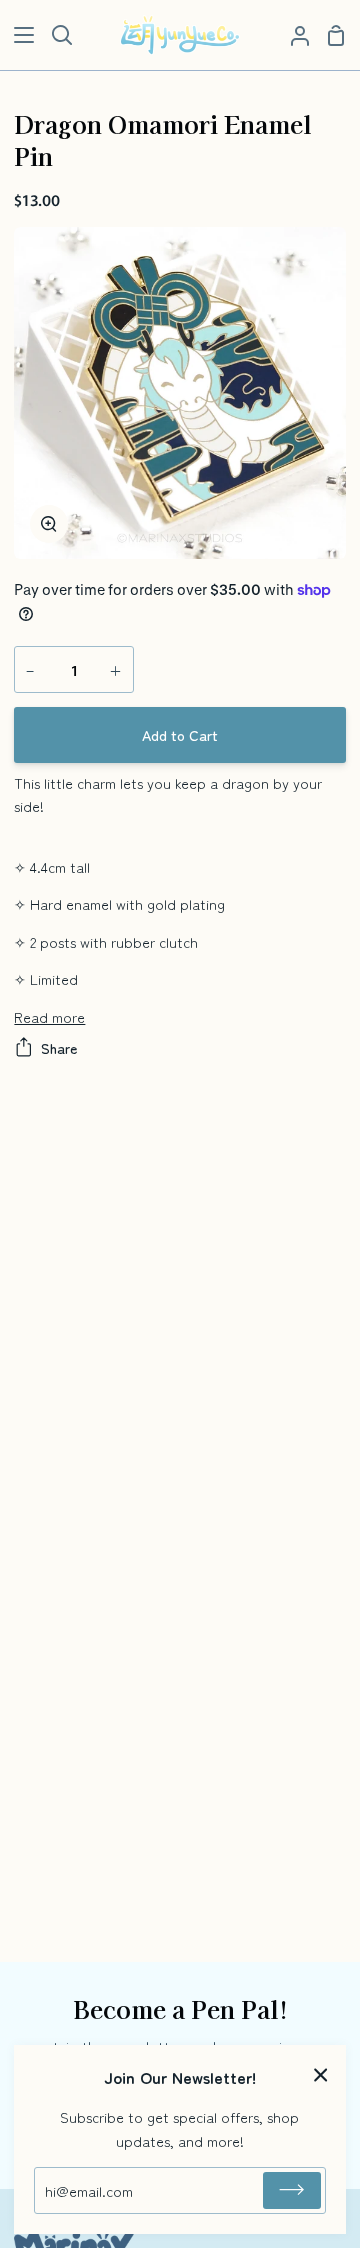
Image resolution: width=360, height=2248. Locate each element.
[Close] (321, 2072)
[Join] (292, 2190)
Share (59, 1047)
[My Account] (292, 35)
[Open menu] (18, 35)
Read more (49, 1016)
